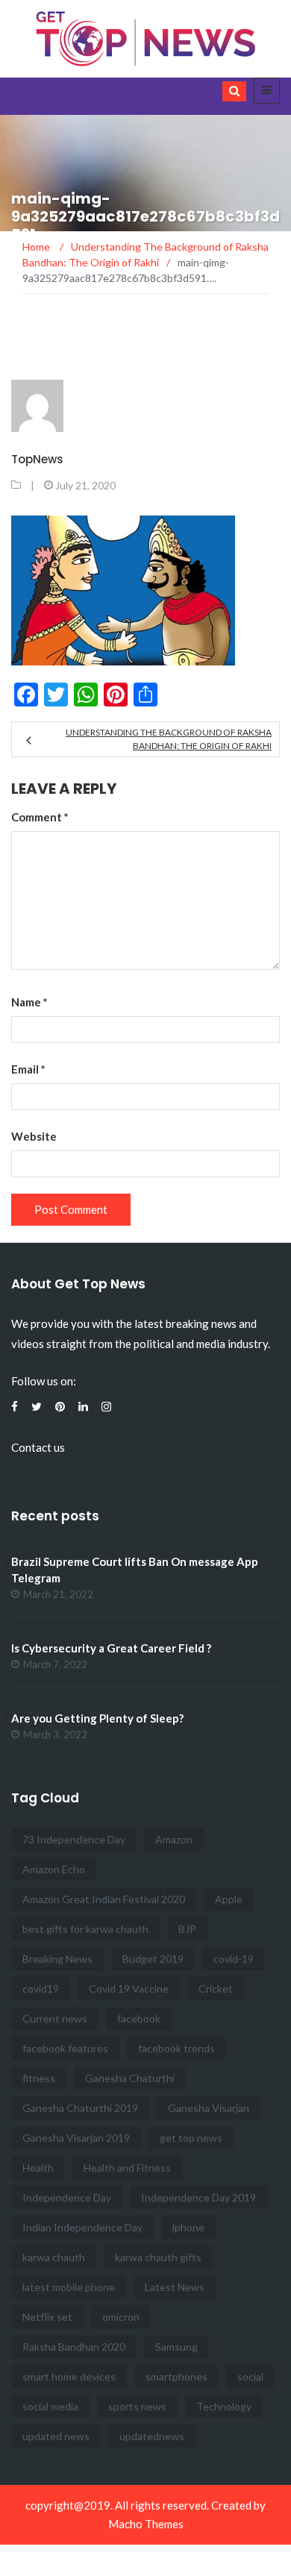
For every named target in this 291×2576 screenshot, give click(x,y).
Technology (224, 2406)
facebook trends (176, 2048)
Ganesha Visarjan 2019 (76, 2138)
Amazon (174, 1839)
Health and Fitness (127, 2168)
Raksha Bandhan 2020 (74, 2347)
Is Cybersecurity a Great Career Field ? (111, 1648)
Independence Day (67, 2197)
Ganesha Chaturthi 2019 (80, 2108)
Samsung (176, 2347)
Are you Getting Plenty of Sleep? (97, 1718)
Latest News (175, 2287)
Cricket (216, 1989)
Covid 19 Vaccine (129, 1989)
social (250, 2376)
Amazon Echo (54, 1869)
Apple (229, 1899)
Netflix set (47, 2317)
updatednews (152, 2436)
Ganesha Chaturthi (130, 2078)
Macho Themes (146, 2524)
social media (50, 2406)
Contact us (38, 1447)
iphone (188, 2227)
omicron (121, 2317)
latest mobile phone (69, 2287)
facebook (139, 2018)
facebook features (65, 2048)
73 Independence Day (74, 1839)
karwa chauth (54, 2257)
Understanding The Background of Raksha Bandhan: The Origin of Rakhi (169, 739)
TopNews (37, 459)
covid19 (41, 1989)
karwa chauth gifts (158, 2257)
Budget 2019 (153, 1959)
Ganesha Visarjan (209, 2108)
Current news (55, 2018)
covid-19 (234, 1959)
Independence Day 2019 (198, 2197)
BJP (187, 1929)
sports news (137, 2406)
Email (28, 1069)
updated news (56, 2436)
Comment (40, 817)
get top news (191, 2138)
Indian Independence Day (82, 2227)
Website (34, 1136)
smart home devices (69, 2376)
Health (38, 2168)
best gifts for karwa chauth (85, 1929)
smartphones (176, 2376)
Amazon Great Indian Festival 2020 (104, 1899)
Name (29, 1002)
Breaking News (57, 1959)
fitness (39, 2078)
